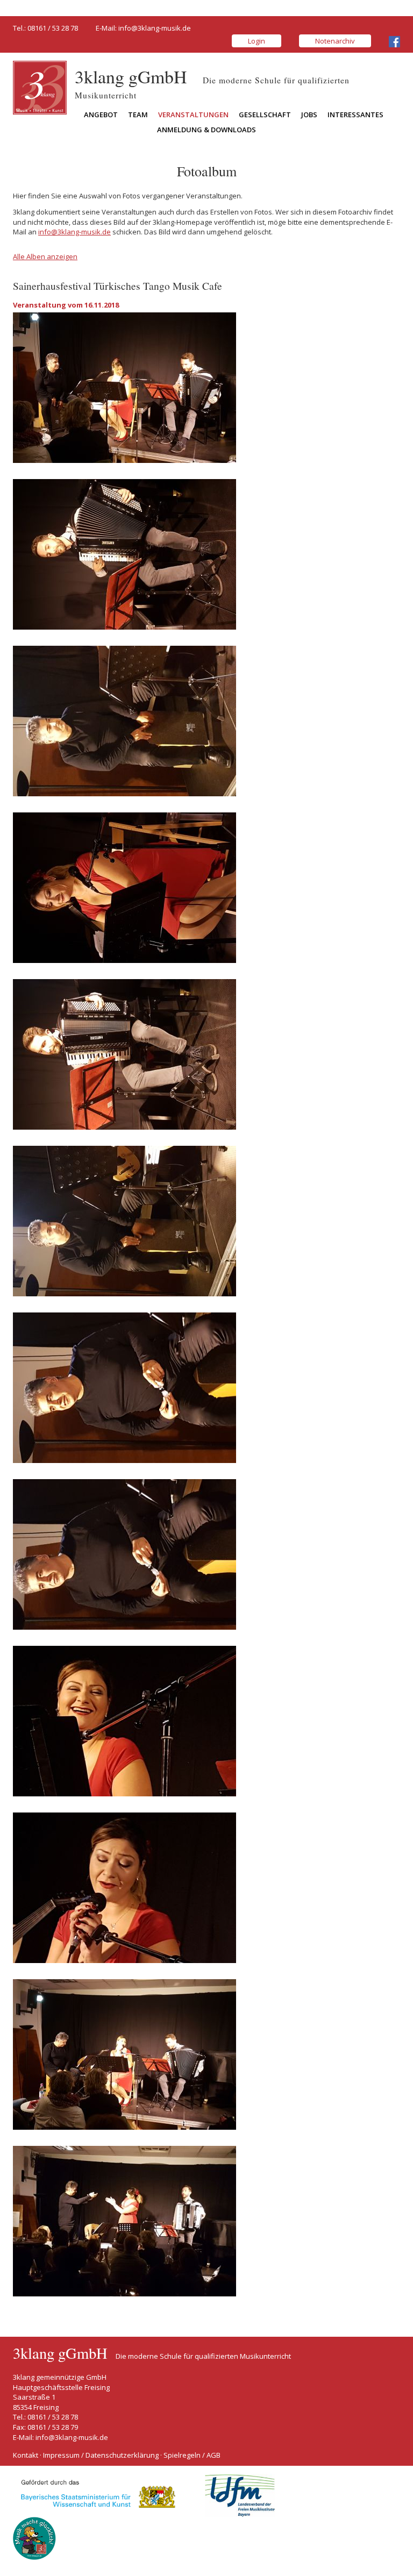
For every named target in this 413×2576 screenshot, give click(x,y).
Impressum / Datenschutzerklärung (101, 2455)
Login (257, 41)
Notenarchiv (335, 41)
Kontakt (26, 2455)
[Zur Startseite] (40, 87)
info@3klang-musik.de (155, 28)
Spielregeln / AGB (192, 2455)
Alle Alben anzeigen (45, 256)
